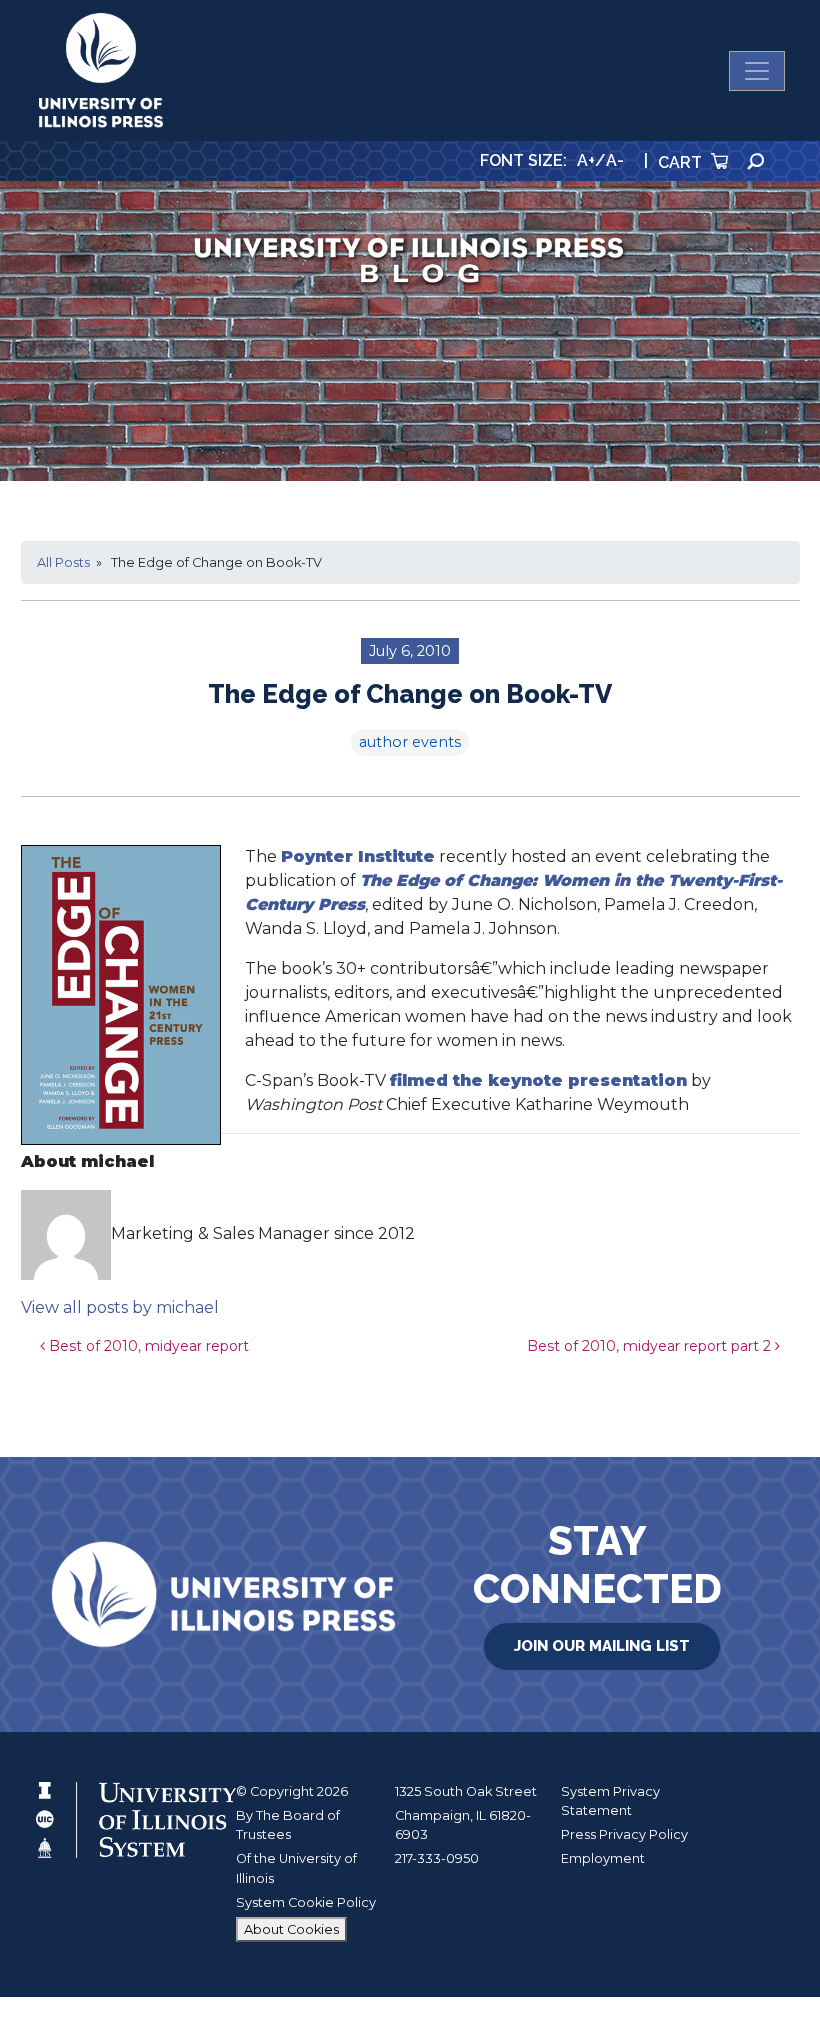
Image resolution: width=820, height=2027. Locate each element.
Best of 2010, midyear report (147, 1346)
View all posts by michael (120, 1307)
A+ (586, 160)
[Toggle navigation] (757, 71)
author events (410, 742)
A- (615, 160)
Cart (682, 162)
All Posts (63, 562)
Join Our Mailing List (602, 1646)
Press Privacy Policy (624, 1834)
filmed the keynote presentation (538, 1080)
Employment (603, 1858)
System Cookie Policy (306, 1902)
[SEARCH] (756, 161)
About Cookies (291, 1929)
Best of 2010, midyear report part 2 (651, 1346)
